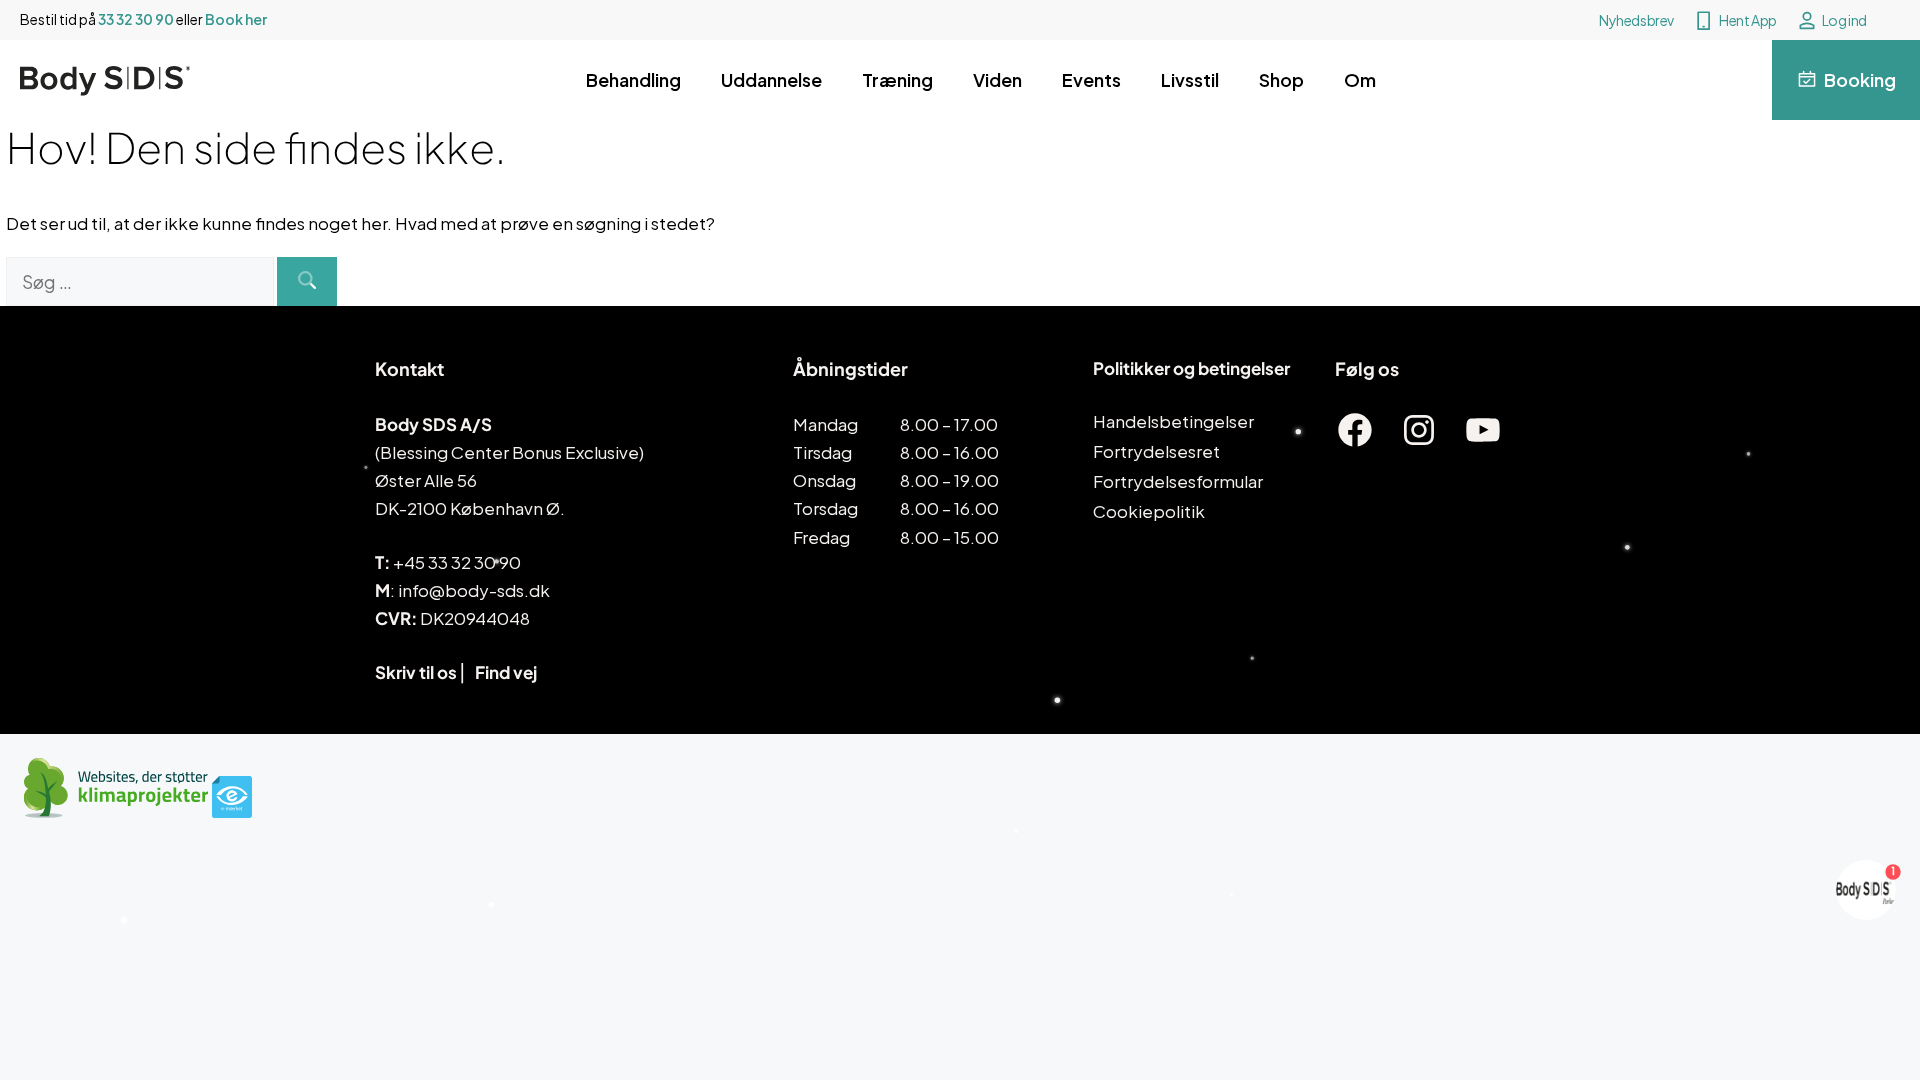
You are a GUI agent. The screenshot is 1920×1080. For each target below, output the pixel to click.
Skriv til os (416, 672)
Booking (1860, 79)
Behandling (633, 79)
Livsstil (1190, 79)
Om (1360, 79)
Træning (897, 79)
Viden (997, 79)
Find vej (506, 672)
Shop (1281, 79)
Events (1091, 79)
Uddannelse (771, 79)
